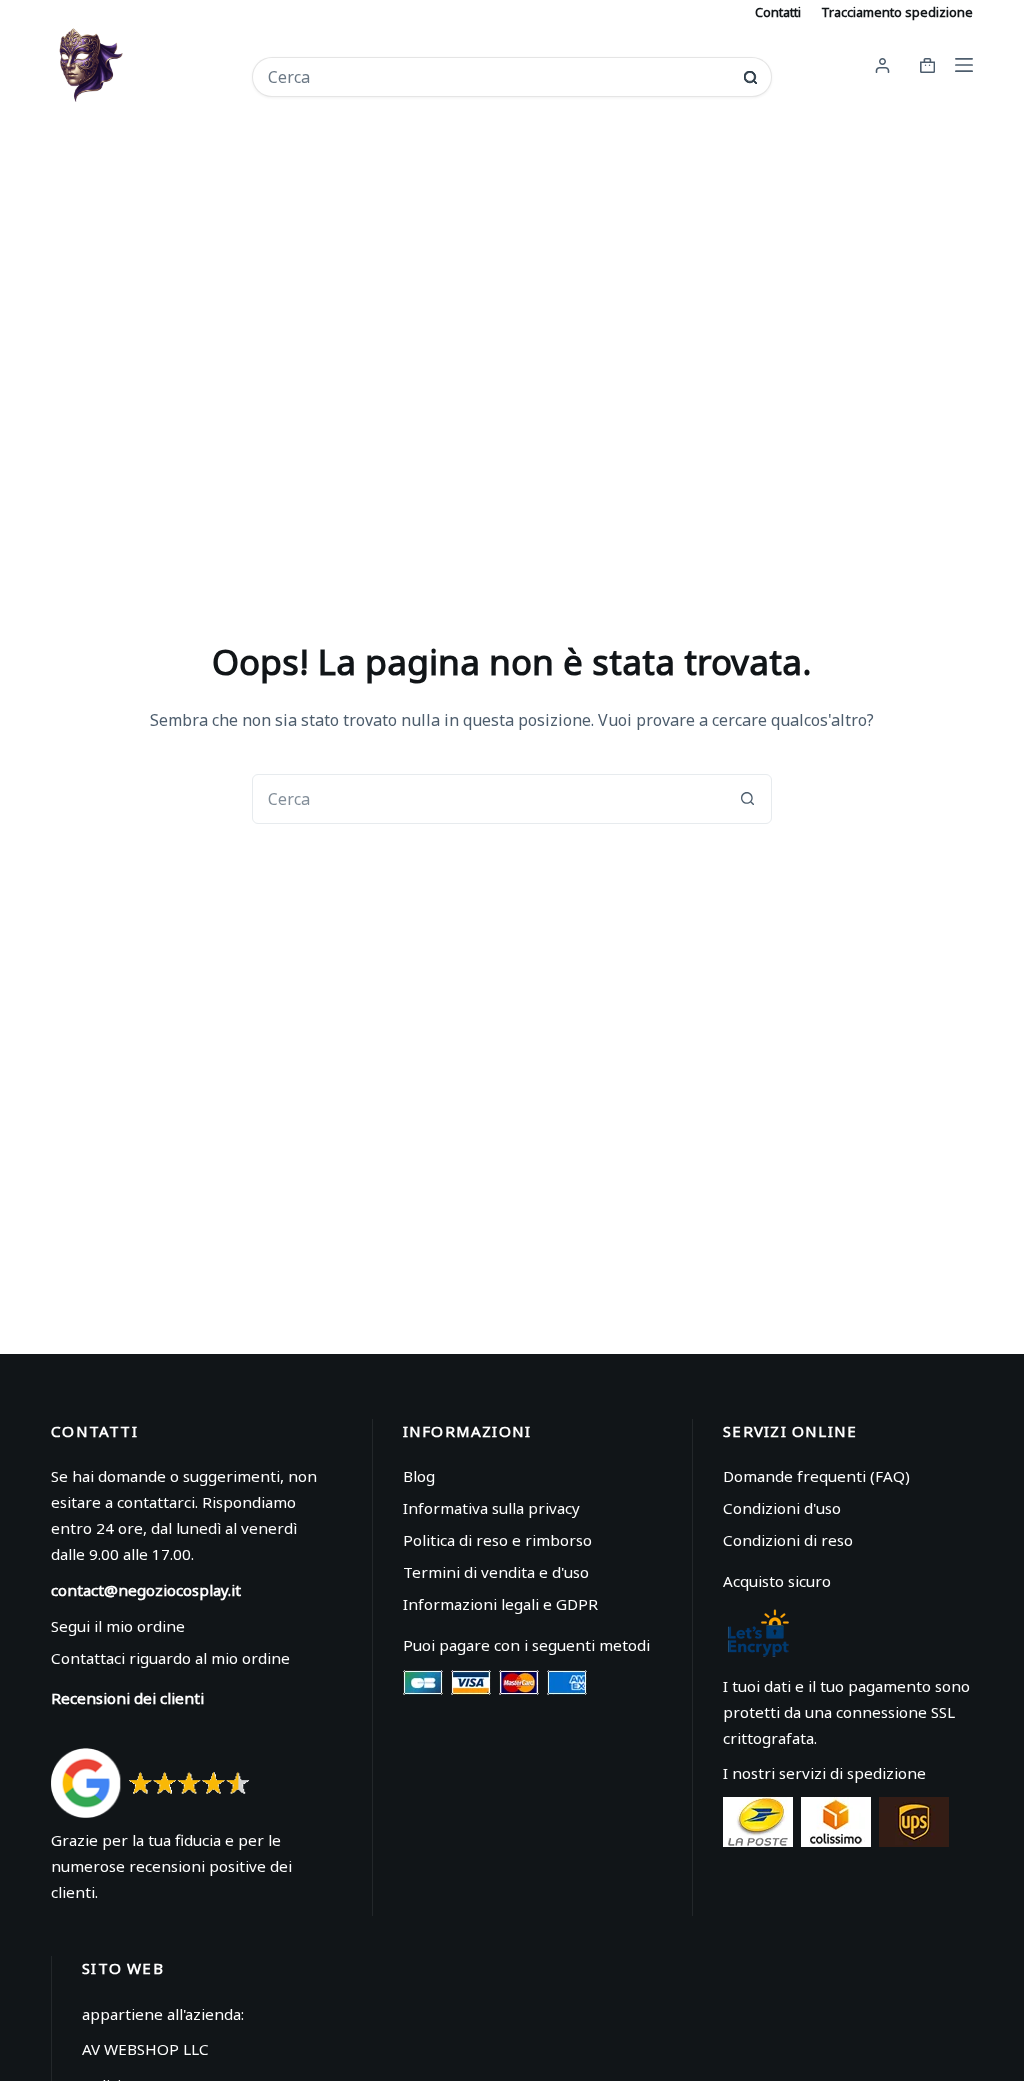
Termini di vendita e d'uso (496, 1572)
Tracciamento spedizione (897, 12)
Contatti (778, 12)
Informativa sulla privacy (491, 1508)
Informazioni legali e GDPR (500, 1604)
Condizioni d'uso (782, 1508)
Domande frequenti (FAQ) (816, 1476)
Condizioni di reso (788, 1540)
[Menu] (964, 65)
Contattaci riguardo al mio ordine (170, 1658)
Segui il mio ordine (118, 1626)
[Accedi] (882, 65)
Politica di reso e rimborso (497, 1540)
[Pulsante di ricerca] (750, 77)
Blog (419, 1476)
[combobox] (498, 77)
